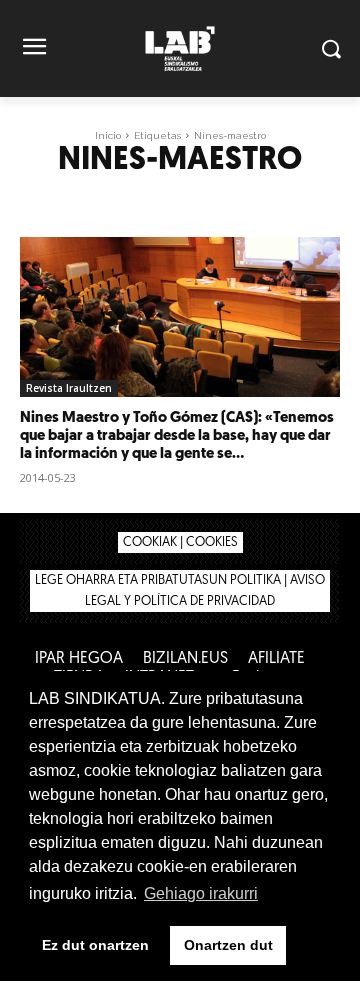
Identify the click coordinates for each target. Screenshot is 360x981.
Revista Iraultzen (69, 388)
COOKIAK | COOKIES (180, 542)
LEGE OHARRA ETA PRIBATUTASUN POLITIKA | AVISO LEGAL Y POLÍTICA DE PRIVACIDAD (180, 591)
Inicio (108, 135)
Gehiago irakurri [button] (201, 893)
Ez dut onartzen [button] (95, 945)
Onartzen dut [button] (228, 945)
